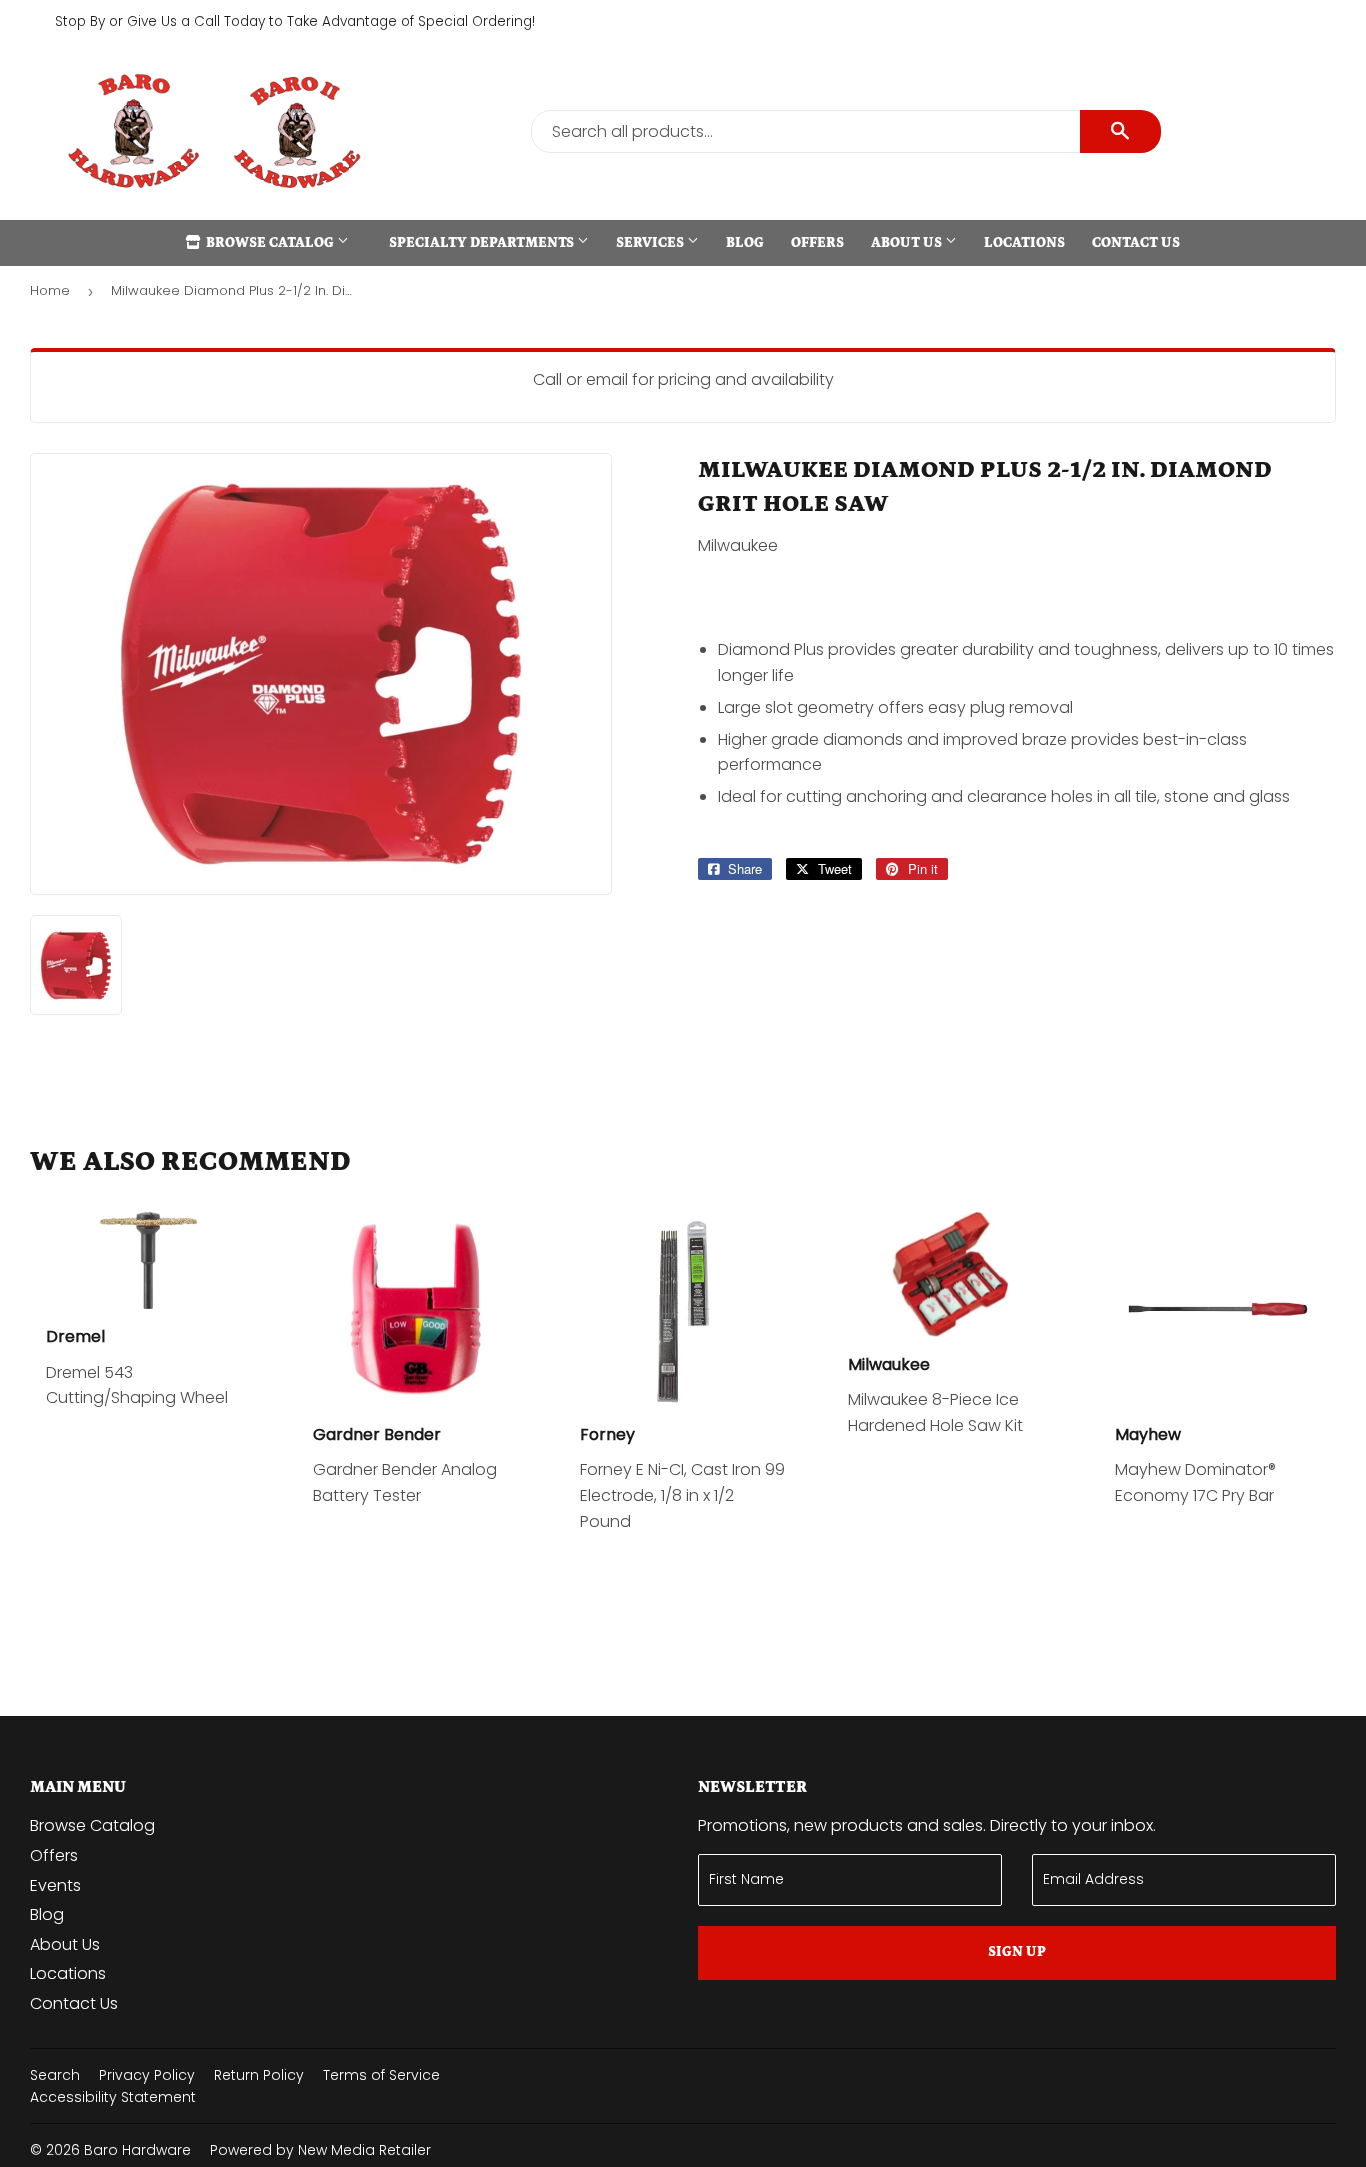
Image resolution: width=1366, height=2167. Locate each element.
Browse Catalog (270, 243)
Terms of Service (381, 2075)
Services (651, 243)
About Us (908, 243)
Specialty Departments (483, 243)
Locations (1024, 243)
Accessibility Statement (113, 2097)
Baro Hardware (137, 2150)
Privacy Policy (147, 2075)
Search (55, 2075)
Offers (817, 243)
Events (55, 1885)
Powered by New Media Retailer (320, 2150)
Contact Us (1136, 243)
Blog (745, 243)
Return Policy (259, 2075)
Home (50, 290)
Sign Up (1017, 1952)
